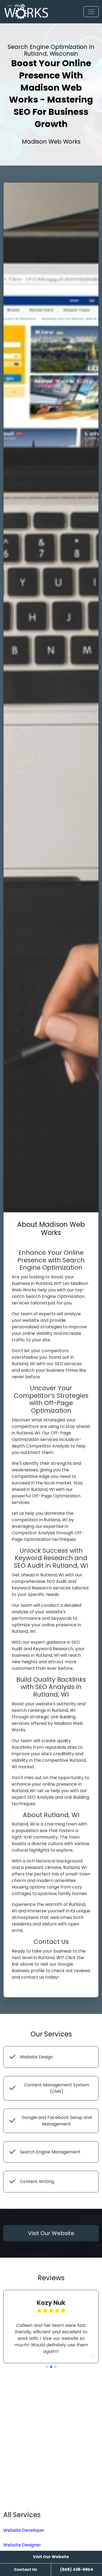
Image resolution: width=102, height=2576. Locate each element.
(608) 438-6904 (77, 2569)
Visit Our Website (51, 2557)
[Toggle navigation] (91, 12)
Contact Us (25, 2569)
